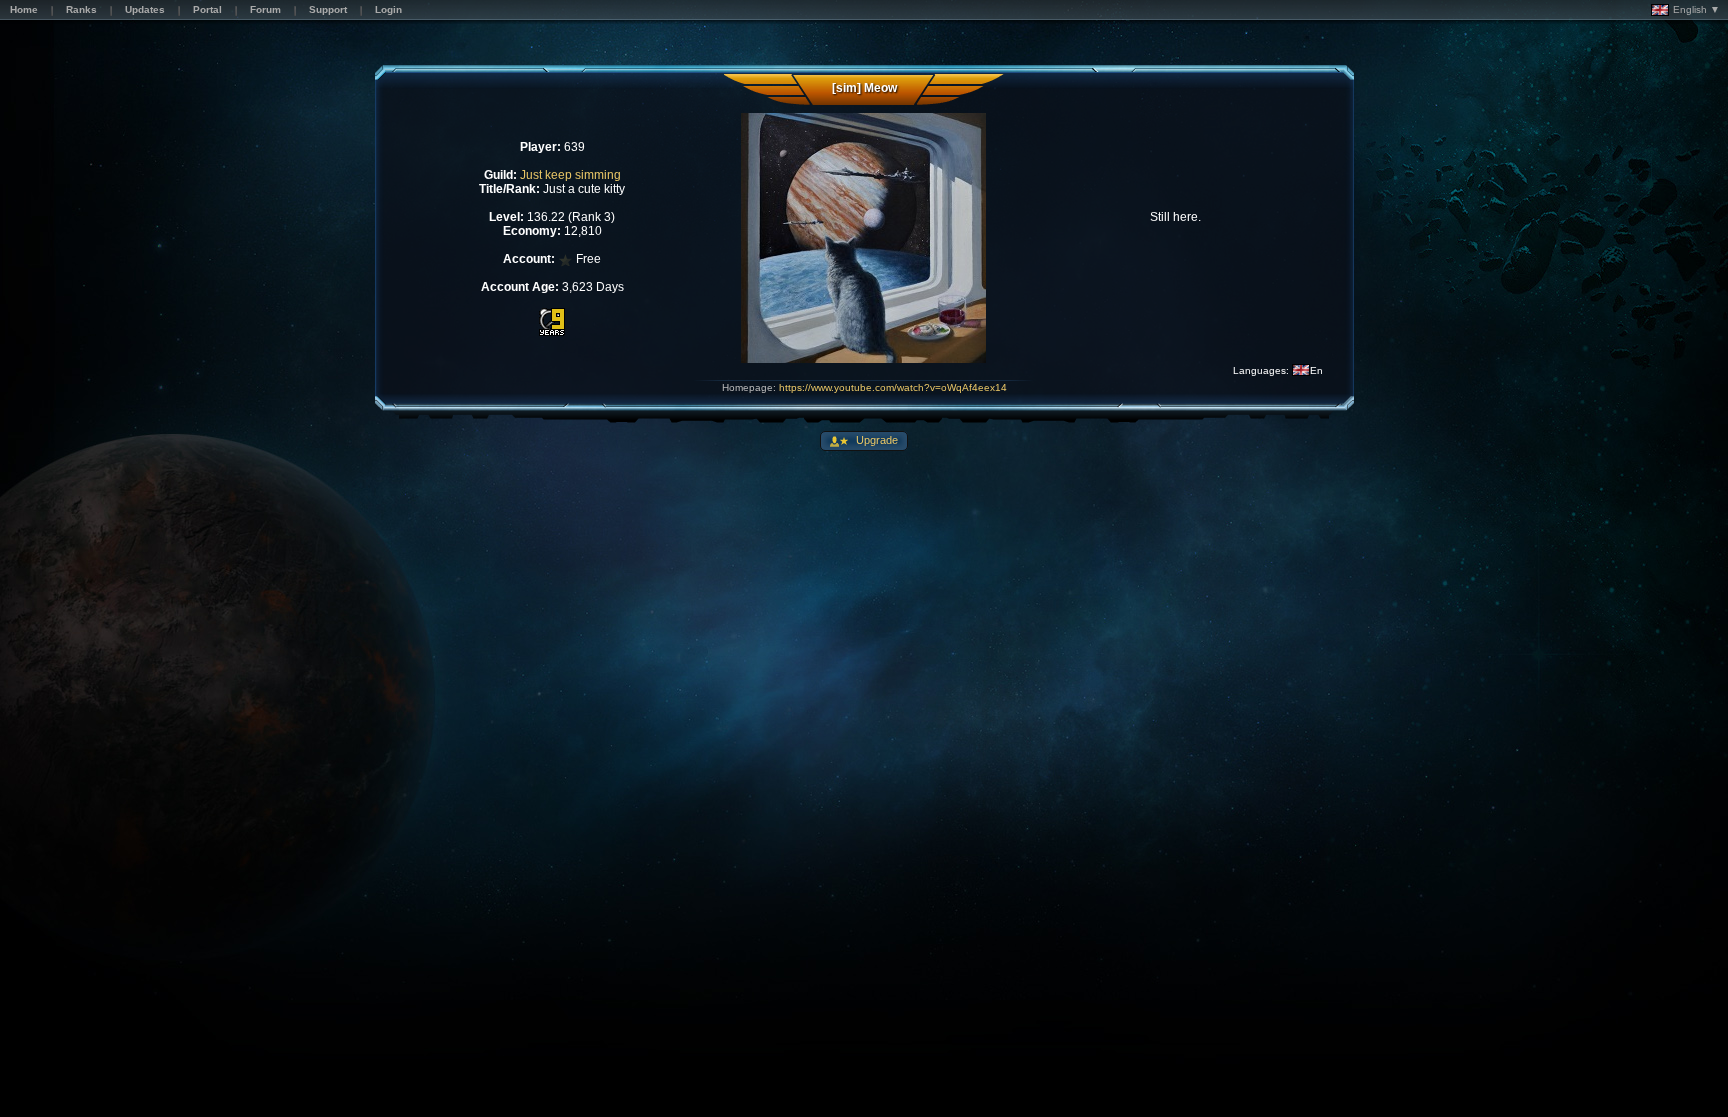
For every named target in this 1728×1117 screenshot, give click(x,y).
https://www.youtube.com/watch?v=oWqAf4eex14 (893, 387)
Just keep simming (570, 175)
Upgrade (875, 440)
